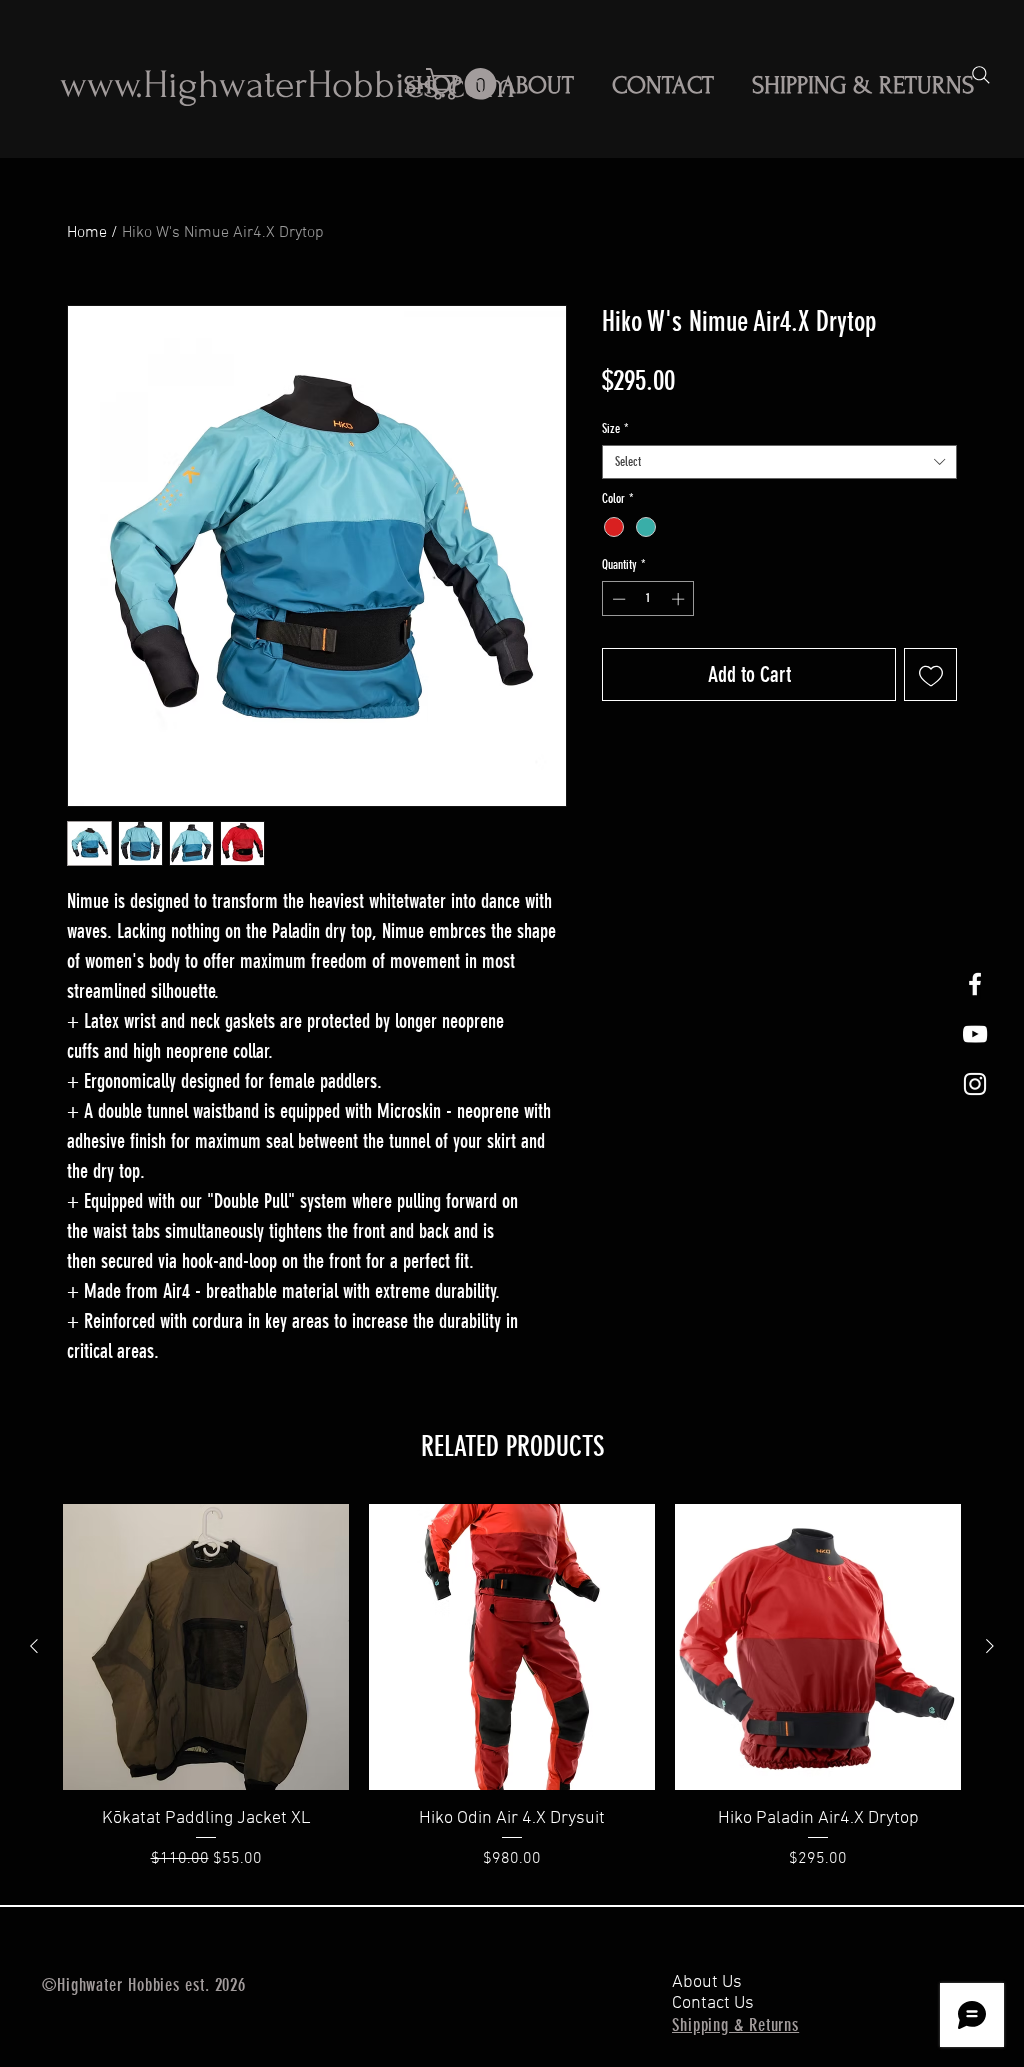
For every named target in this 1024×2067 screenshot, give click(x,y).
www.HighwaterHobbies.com (288, 85)
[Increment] (680, 599)
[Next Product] (990, 1646)
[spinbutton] (648, 599)
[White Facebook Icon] (975, 984)
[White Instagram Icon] (975, 1084)
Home (87, 233)
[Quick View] (206, 1647)
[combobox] (779, 462)
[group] (512, 1700)
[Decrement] (617, 599)
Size (615, 428)
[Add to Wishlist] (930, 674)
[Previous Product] (34, 1646)
